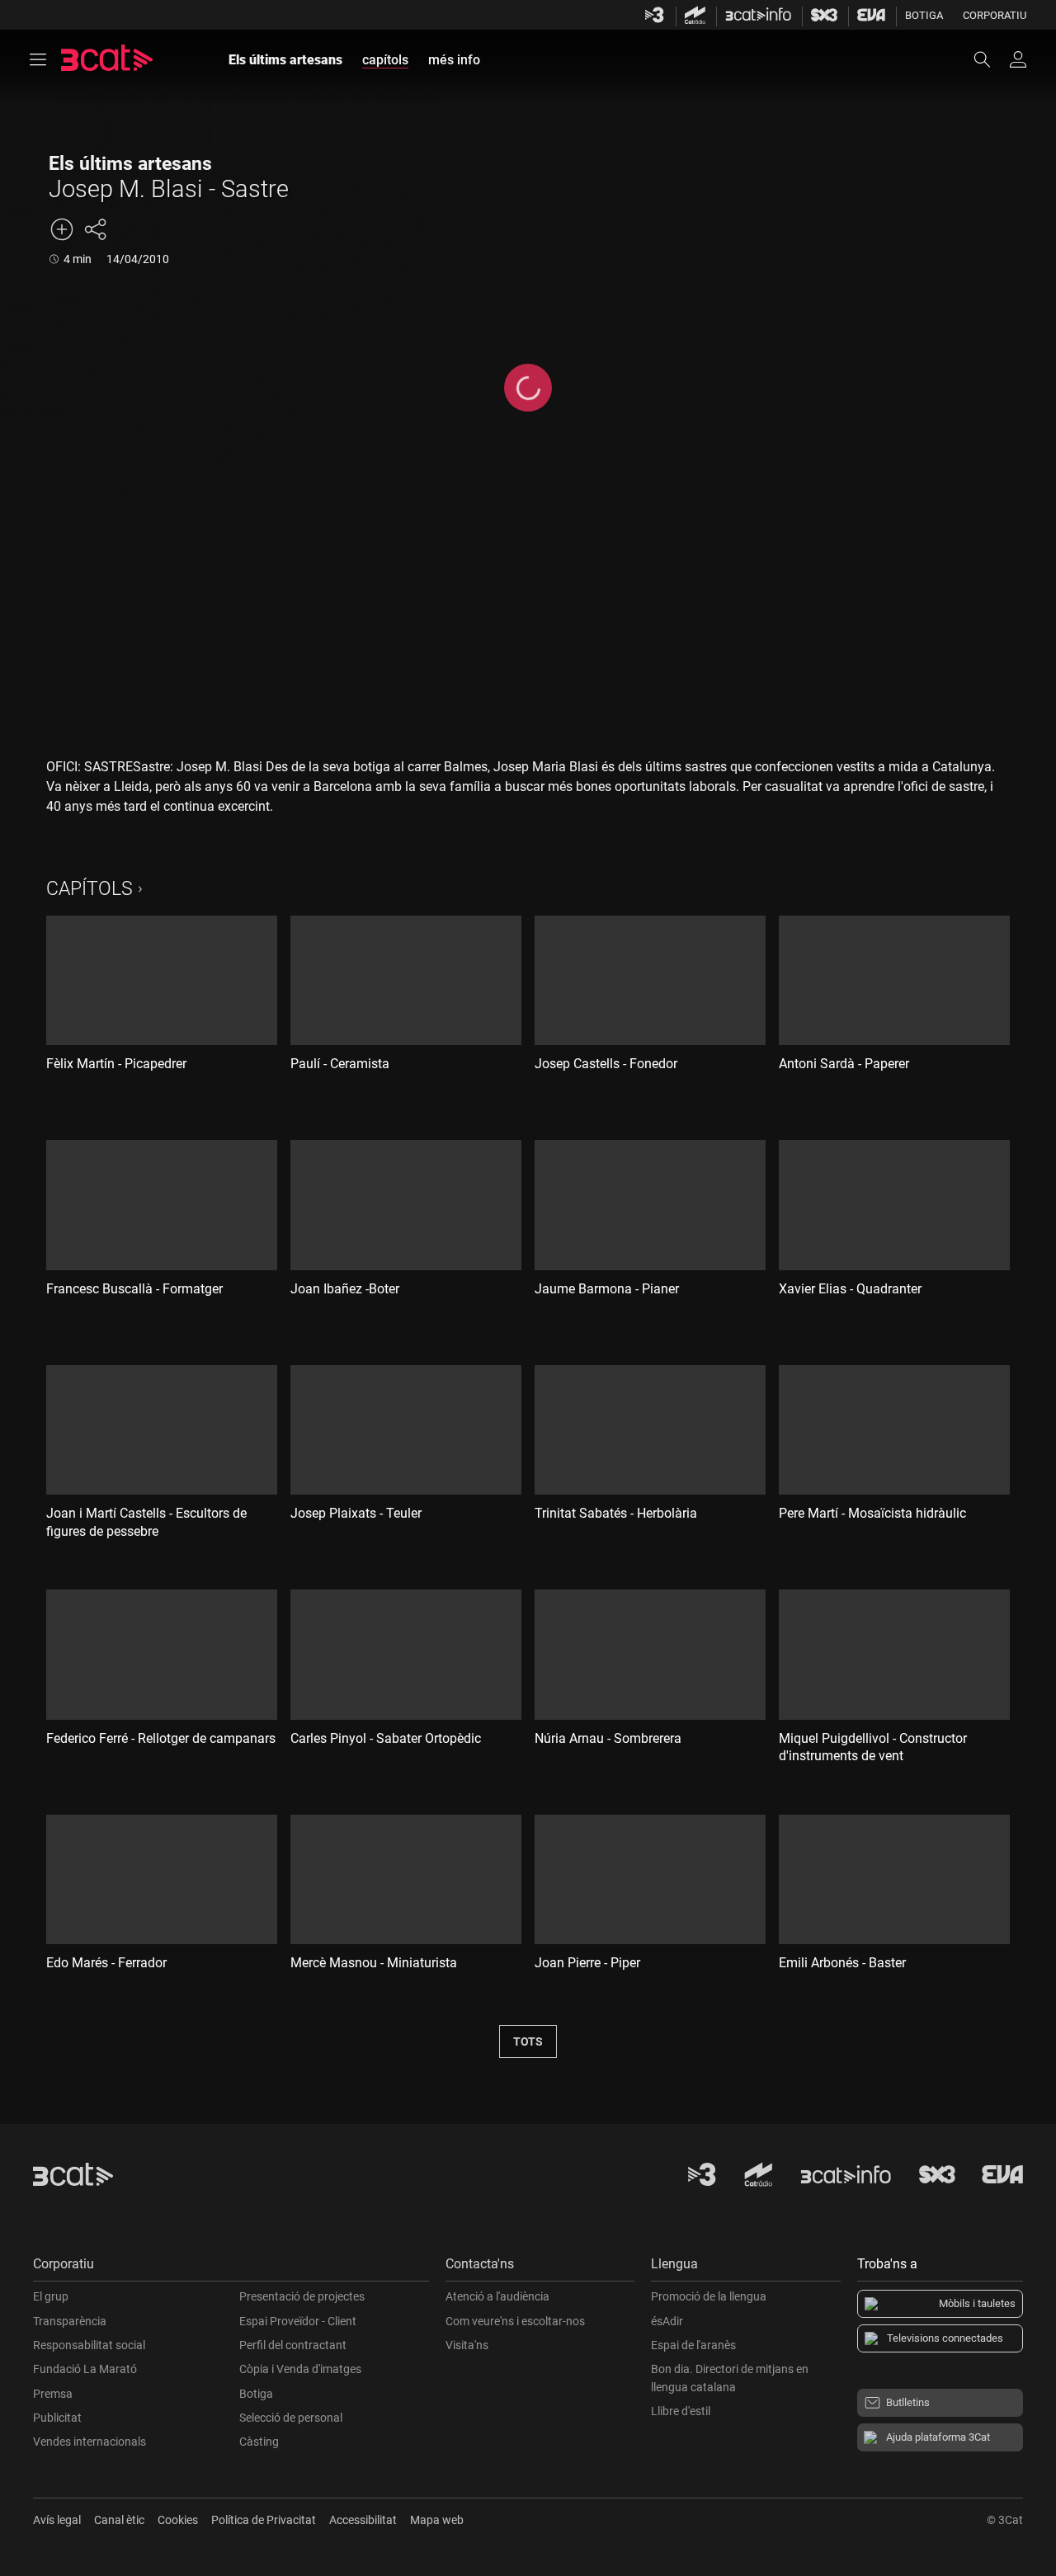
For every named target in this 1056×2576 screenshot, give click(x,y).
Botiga (924, 15)
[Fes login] (1018, 59)
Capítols (90, 889)
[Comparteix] (95, 229)
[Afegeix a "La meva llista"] (62, 229)
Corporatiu (995, 15)
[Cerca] (990, 59)
